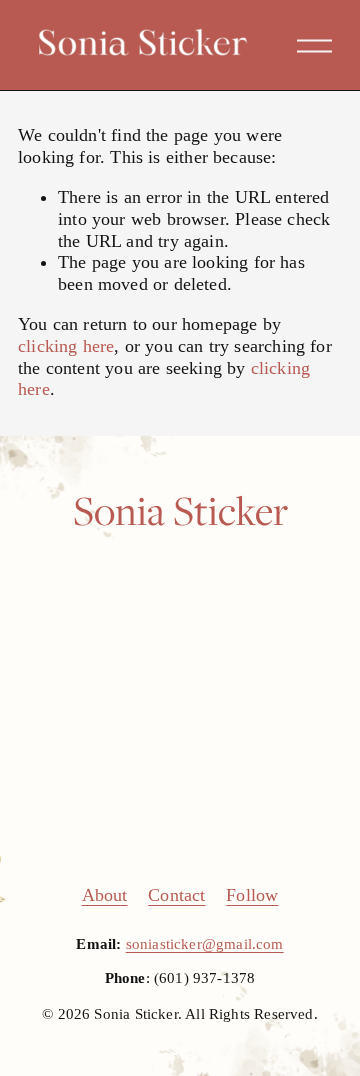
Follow (252, 895)
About (105, 895)
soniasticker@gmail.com (205, 944)
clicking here (66, 346)
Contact (176, 895)
